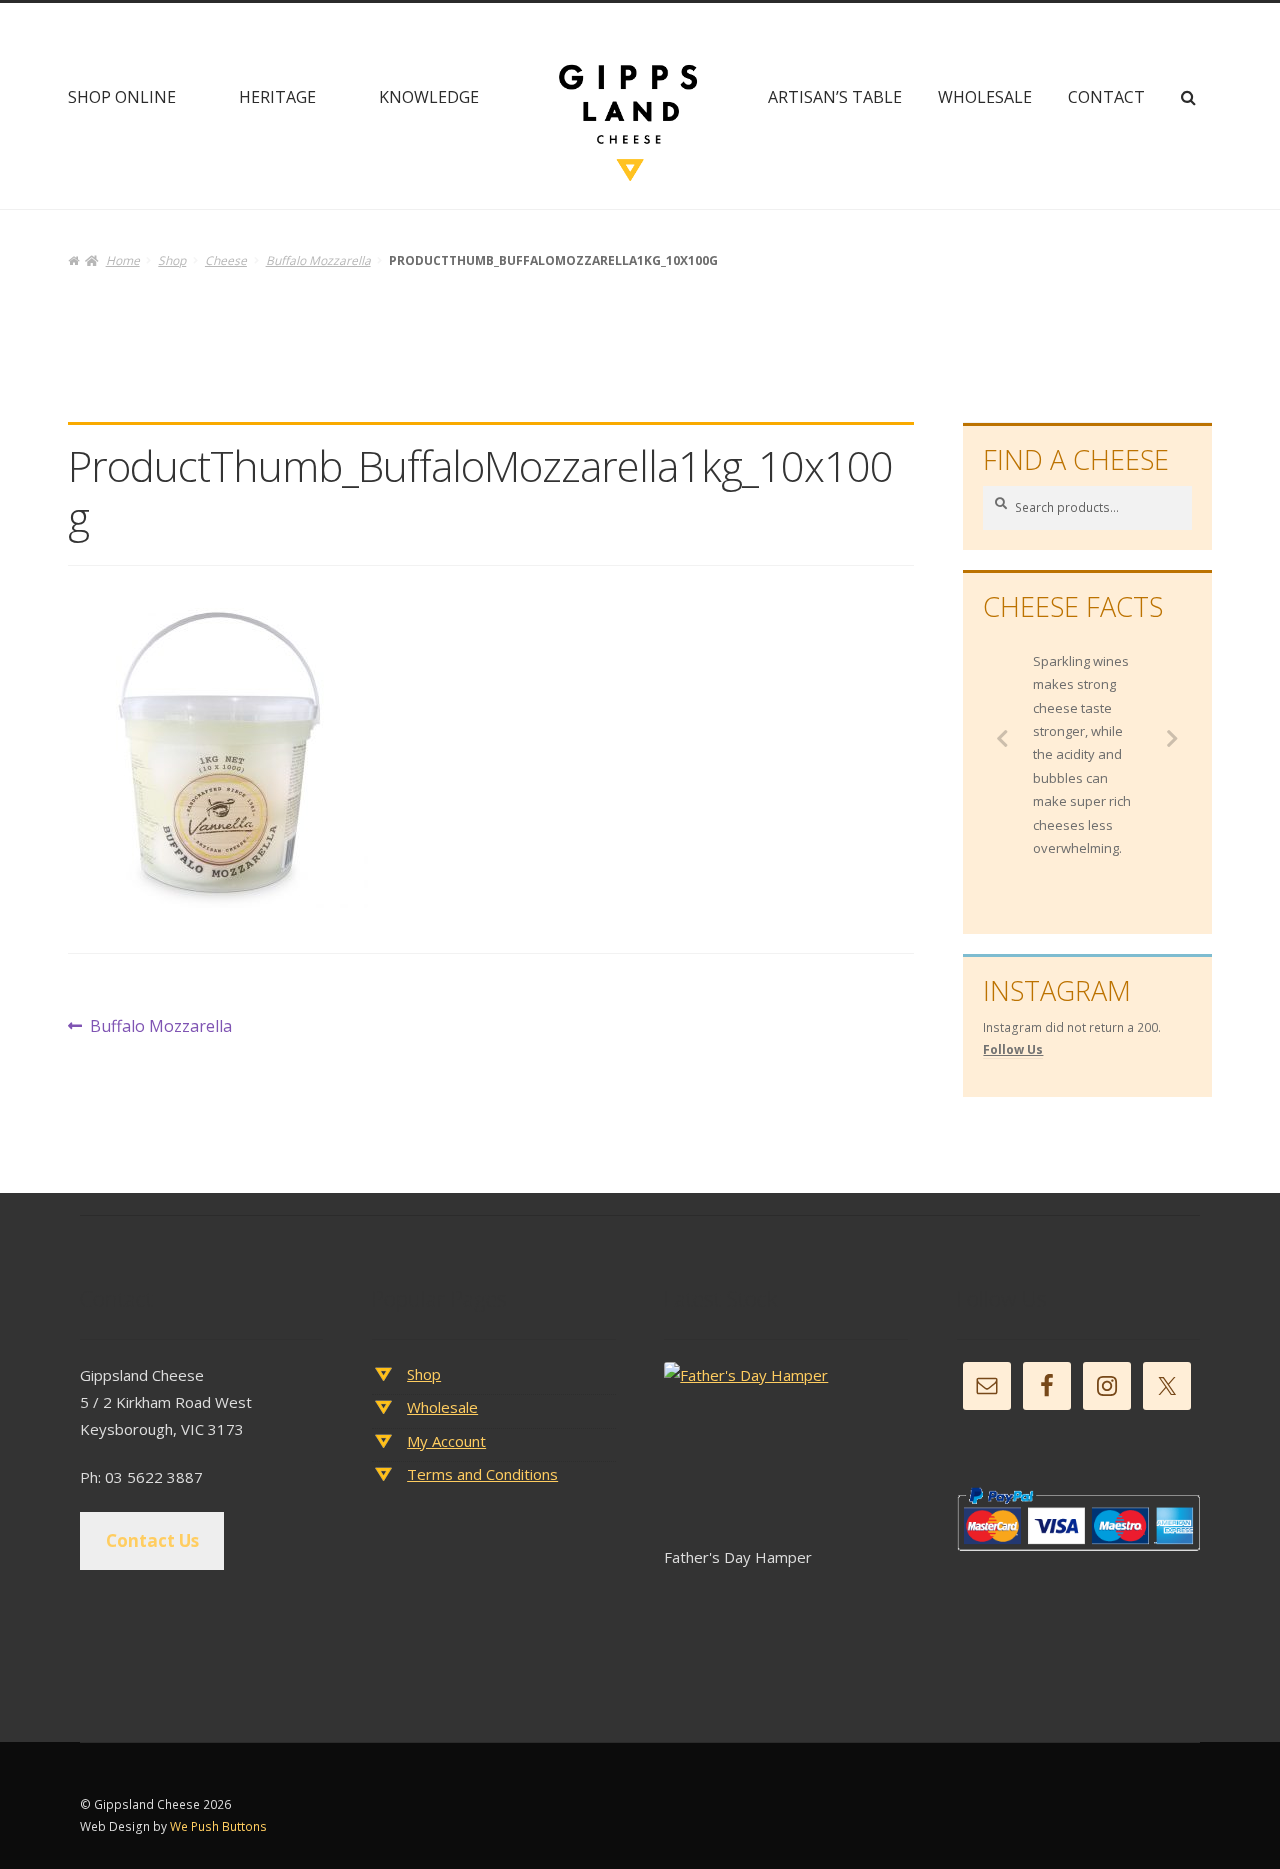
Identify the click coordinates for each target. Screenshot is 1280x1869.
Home (122, 260)
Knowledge (429, 97)
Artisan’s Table (835, 97)
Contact (1106, 97)
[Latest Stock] (785, 1453)
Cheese (226, 260)
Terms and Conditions (482, 1474)
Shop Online (122, 97)
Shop (172, 260)
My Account (446, 1441)
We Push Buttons (218, 1826)
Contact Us (152, 1540)
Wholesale (985, 97)
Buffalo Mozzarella (318, 260)
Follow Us (1013, 1049)
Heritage (277, 97)
